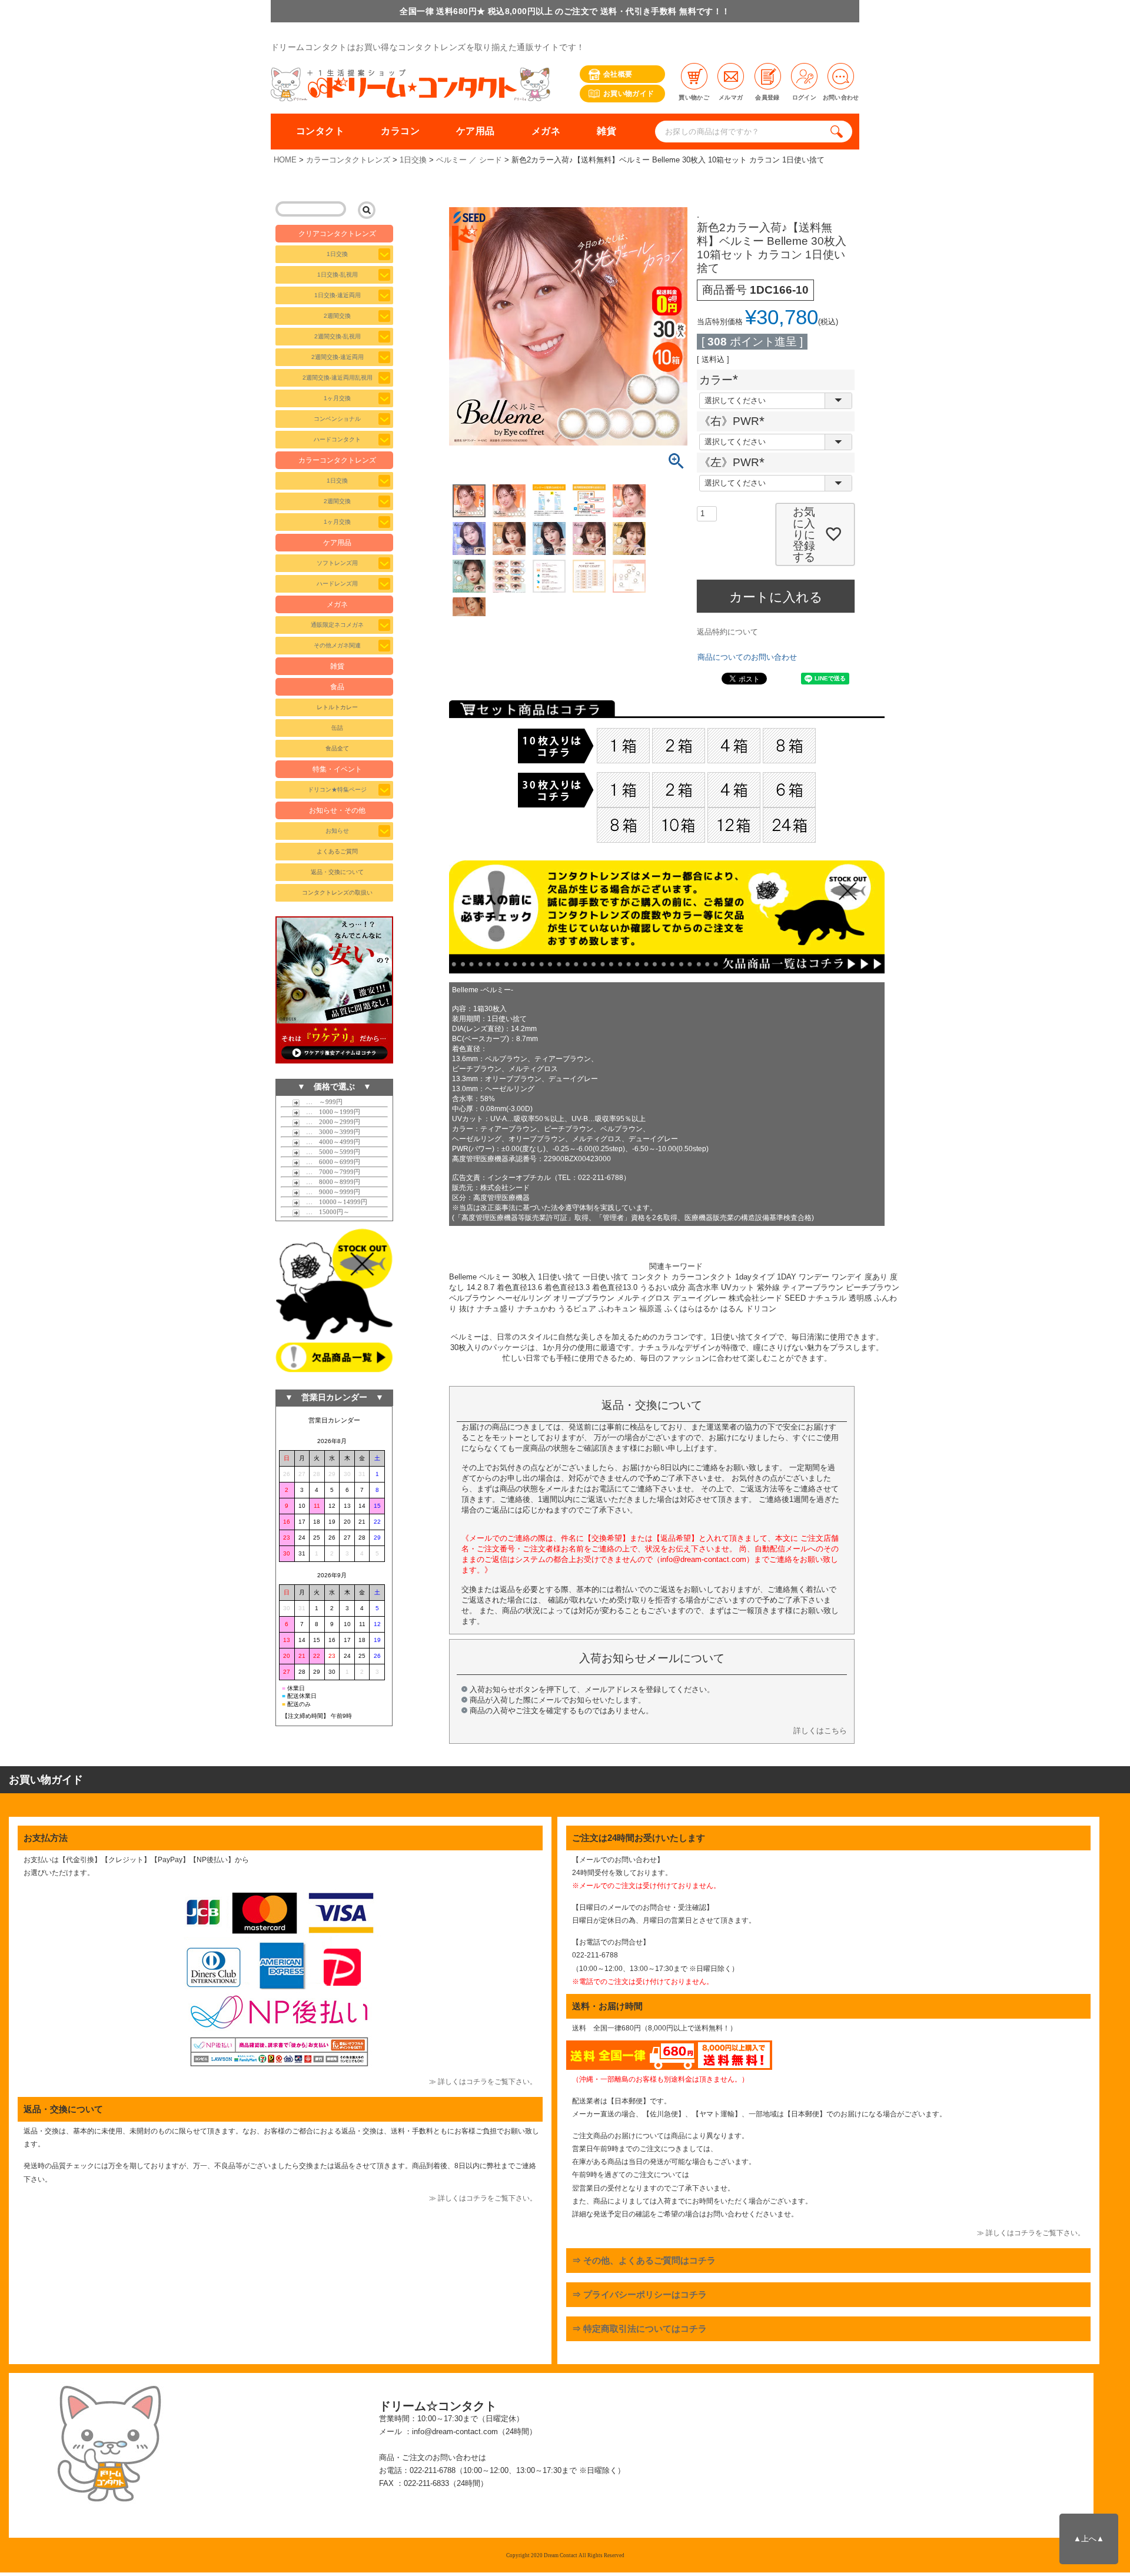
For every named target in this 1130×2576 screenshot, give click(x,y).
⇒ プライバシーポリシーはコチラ (639, 2294)
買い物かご (694, 97)
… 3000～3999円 (330, 1132)
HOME (285, 160)
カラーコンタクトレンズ (348, 160)
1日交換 (413, 160)
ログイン (804, 97)
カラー (722, 380)
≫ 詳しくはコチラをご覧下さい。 (483, 2082)
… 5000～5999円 (330, 1152)
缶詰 (337, 728)
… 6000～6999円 (330, 1162)
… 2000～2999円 (330, 1122)
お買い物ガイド (629, 94)
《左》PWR (735, 462)
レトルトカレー (337, 707)
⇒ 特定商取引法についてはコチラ (639, 2329)
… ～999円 (321, 1102)
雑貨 (606, 131)
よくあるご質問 (337, 851)
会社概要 (618, 74)
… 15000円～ (325, 1212)
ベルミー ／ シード (469, 160)
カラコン (400, 131)
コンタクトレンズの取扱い (337, 893)
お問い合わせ (841, 97)
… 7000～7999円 (330, 1172)
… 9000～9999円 (330, 1192)
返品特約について (727, 632)
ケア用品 (476, 131)
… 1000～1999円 (330, 1112)
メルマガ (731, 97)
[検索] (839, 132)
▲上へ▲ (1089, 2539)
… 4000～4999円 (330, 1142)
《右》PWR (735, 421)
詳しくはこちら (820, 1731)
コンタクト (320, 131)
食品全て (337, 748)
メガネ (546, 131)
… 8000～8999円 (330, 1182)
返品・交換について (337, 872)
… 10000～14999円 (333, 1202)
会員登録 (767, 97)
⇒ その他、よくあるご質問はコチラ (644, 2260)
